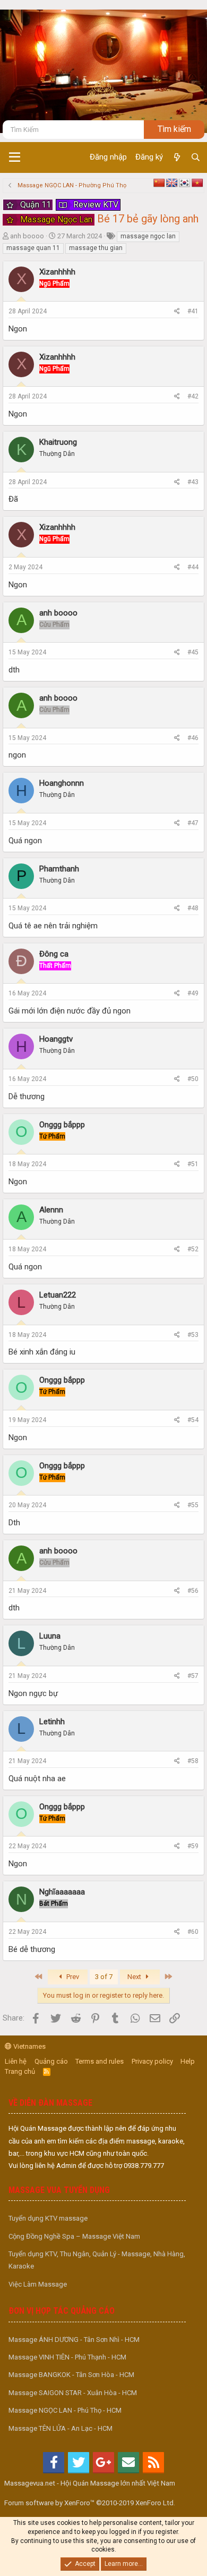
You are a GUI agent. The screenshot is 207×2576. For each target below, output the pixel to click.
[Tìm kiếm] (196, 157)
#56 (193, 1591)
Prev (72, 1977)
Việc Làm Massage (38, 2284)
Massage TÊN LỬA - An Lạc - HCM (61, 2428)
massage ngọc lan (148, 236)
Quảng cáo (51, 2061)
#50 (193, 1079)
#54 (193, 1420)
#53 (193, 1335)
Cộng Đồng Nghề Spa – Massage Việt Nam (74, 2236)
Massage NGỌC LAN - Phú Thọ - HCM (65, 2410)
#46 (193, 738)
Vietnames (29, 2046)
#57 (193, 1676)
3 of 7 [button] (104, 1977)
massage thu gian (96, 248)
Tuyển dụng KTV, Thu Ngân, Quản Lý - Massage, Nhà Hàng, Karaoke (97, 2260)
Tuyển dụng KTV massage (48, 2218)
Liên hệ (16, 2061)
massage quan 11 (33, 248)
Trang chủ (20, 2071)
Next (135, 1977)
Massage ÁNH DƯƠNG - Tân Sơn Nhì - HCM (74, 2340)
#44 (193, 567)
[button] (15, 157)
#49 (193, 993)
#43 (193, 482)
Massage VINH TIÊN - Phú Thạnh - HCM (67, 2357)
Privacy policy (152, 2061)
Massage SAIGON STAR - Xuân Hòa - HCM (73, 2393)
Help (188, 2061)
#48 (193, 908)
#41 (193, 311)
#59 (193, 1846)
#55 (193, 1505)
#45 (193, 652)
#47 (193, 823)
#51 (193, 1164)
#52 (193, 1249)
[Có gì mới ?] (176, 157)
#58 (193, 1761)
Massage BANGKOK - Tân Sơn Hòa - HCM (71, 2375)
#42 (193, 396)
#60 (193, 1932)
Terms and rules (100, 2061)
